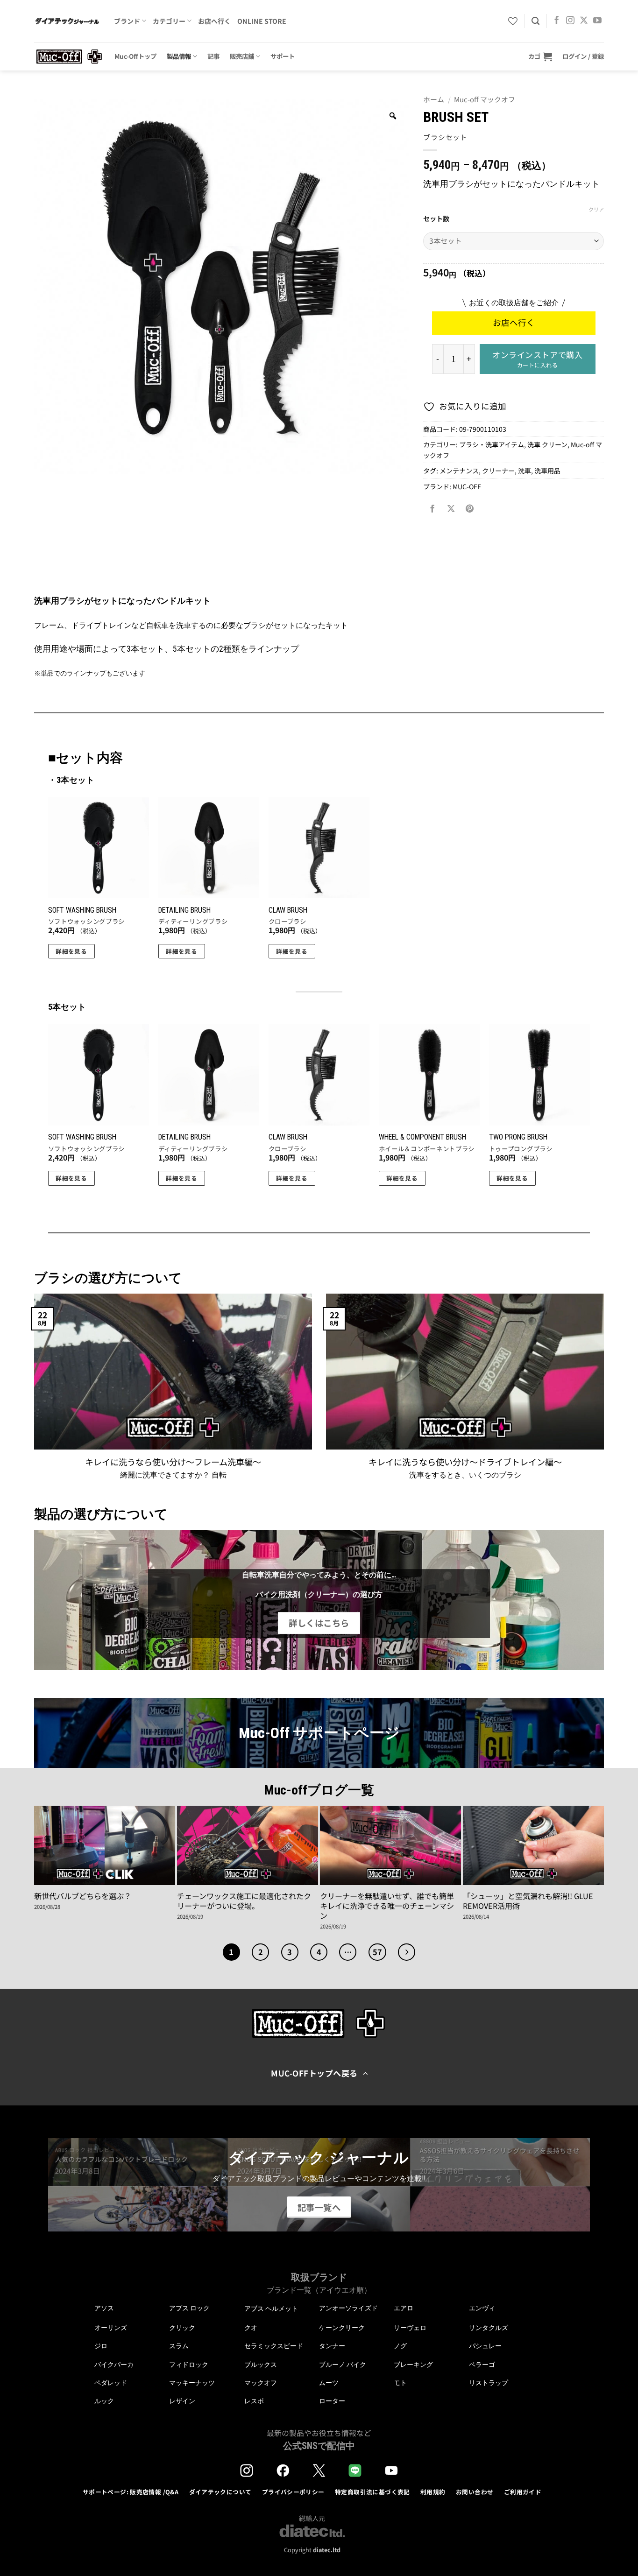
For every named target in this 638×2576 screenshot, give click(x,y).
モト (400, 2383)
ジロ (101, 2346)
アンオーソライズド (348, 2308)
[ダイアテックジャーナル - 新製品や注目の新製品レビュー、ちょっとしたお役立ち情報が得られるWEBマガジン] (67, 21)
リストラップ (489, 2383)
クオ (251, 2328)
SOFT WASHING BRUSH (82, 910)
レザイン (182, 2401)
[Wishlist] (513, 21)
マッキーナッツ (192, 2383)
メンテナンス (459, 471)
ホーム (434, 99)
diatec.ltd (327, 2550)
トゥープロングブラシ (521, 1149)
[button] (540, 56)
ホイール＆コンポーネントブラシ (427, 1149)
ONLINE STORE (262, 21)
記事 (213, 56)
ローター (332, 2401)
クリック (182, 2328)
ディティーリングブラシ (193, 922)
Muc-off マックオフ (485, 99)
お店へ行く (214, 21)
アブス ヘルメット (271, 2309)
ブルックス (261, 2365)
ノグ (400, 2346)
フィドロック (189, 2365)
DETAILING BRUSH (184, 910)
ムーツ (329, 2383)
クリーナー (498, 471)
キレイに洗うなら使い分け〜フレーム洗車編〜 (173, 1462)
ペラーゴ (482, 2365)
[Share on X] (451, 509)
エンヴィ (482, 2308)
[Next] (407, 1952)
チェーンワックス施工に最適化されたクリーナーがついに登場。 (244, 1901)
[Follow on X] (584, 21)
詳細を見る (71, 951)
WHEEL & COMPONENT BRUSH (422, 1137)
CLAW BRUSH (288, 910)
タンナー (332, 2346)
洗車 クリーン (547, 444)
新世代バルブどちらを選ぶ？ (83, 1896)
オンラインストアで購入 (537, 359)
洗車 (525, 471)
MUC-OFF (467, 486)
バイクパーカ (114, 2365)
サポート (283, 56)
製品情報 (179, 56)
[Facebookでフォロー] (557, 21)
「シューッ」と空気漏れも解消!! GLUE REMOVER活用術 (528, 1901)
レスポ (254, 2401)
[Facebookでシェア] (432, 509)
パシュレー (485, 2346)
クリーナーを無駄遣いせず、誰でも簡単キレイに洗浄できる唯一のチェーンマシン (387, 1906)
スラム (179, 2346)
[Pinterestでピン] (470, 509)
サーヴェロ (410, 2328)
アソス (104, 2308)
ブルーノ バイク (343, 2365)
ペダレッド (111, 2383)
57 (377, 1952)
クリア (596, 209)
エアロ (404, 2308)
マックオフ (261, 2383)
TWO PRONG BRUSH (518, 1137)
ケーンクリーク (342, 2328)
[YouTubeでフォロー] (597, 21)
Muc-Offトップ (135, 56)
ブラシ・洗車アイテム (492, 444)
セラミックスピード (274, 2346)
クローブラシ (287, 922)
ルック (104, 2401)
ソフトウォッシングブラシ (86, 922)
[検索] (535, 21)
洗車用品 (547, 471)
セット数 (436, 219)
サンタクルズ (489, 2328)
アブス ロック (189, 2308)
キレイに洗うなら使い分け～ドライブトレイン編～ (465, 1462)
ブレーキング (413, 2365)
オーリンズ (111, 2328)
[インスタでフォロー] (570, 21)
